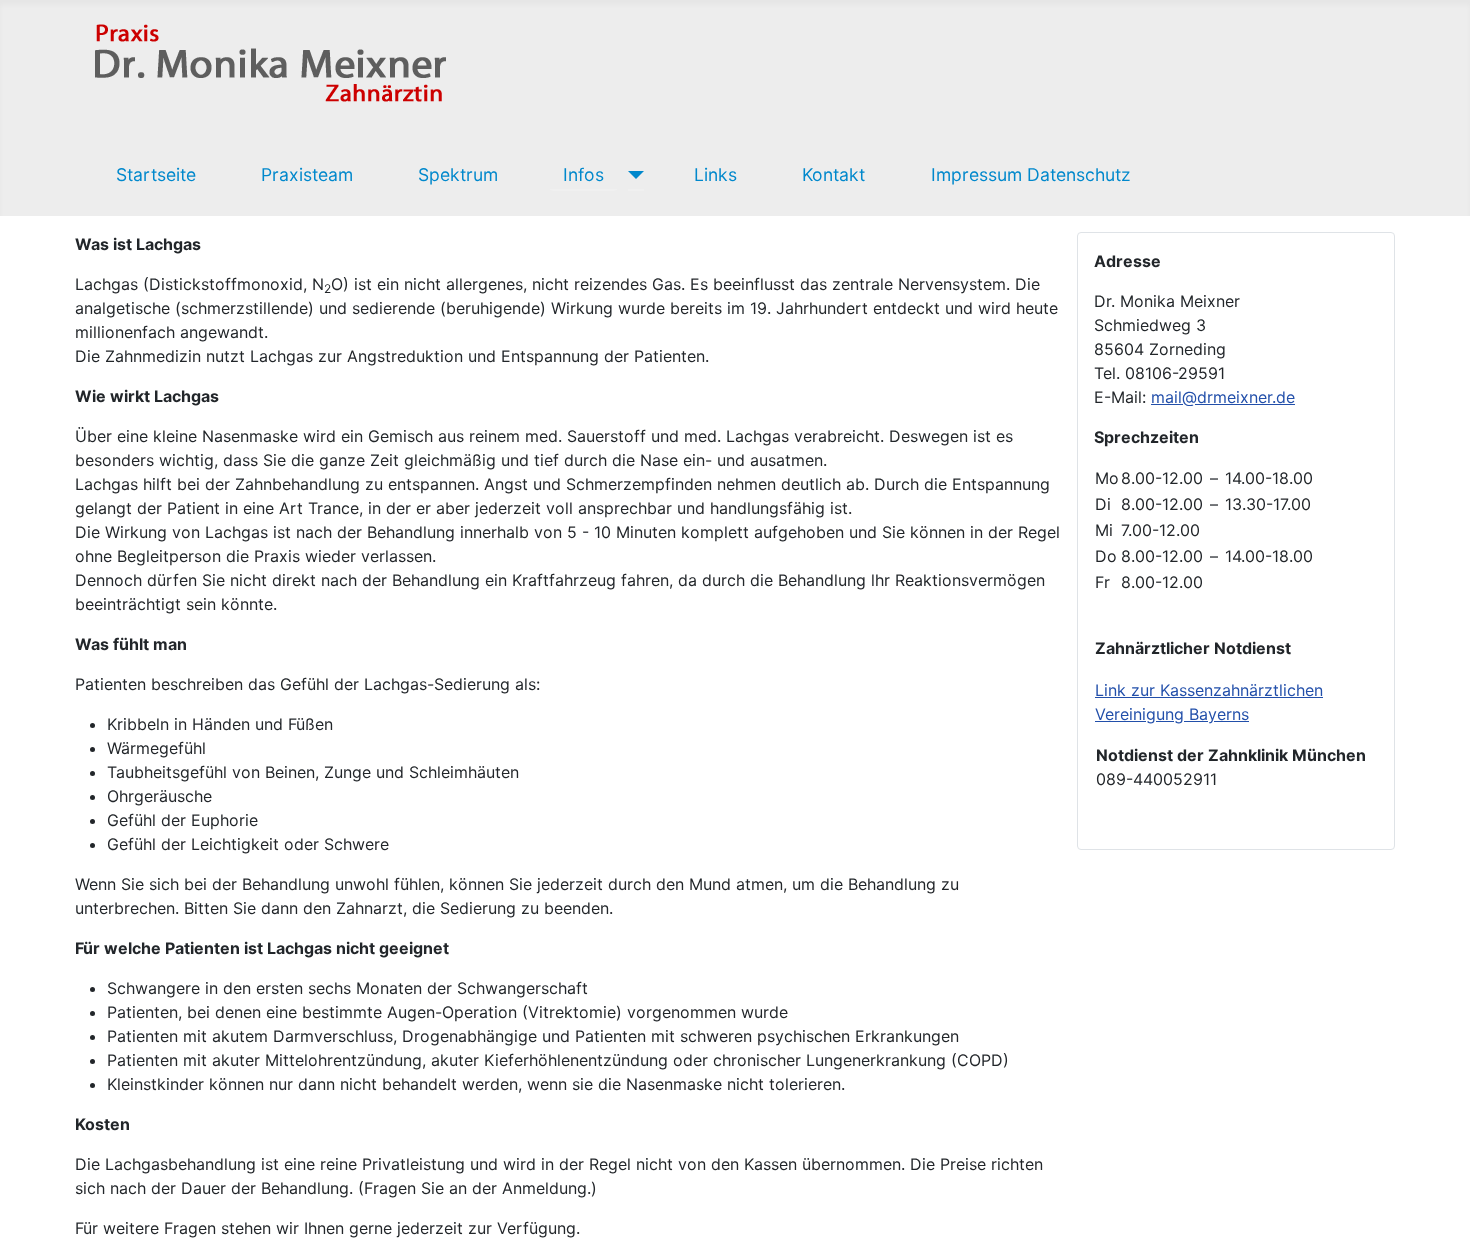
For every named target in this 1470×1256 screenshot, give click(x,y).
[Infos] (631, 175)
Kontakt (833, 174)
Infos (583, 174)
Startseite (156, 174)
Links (715, 174)
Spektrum (458, 174)
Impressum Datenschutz (1031, 174)
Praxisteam (307, 174)
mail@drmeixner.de (1223, 397)
